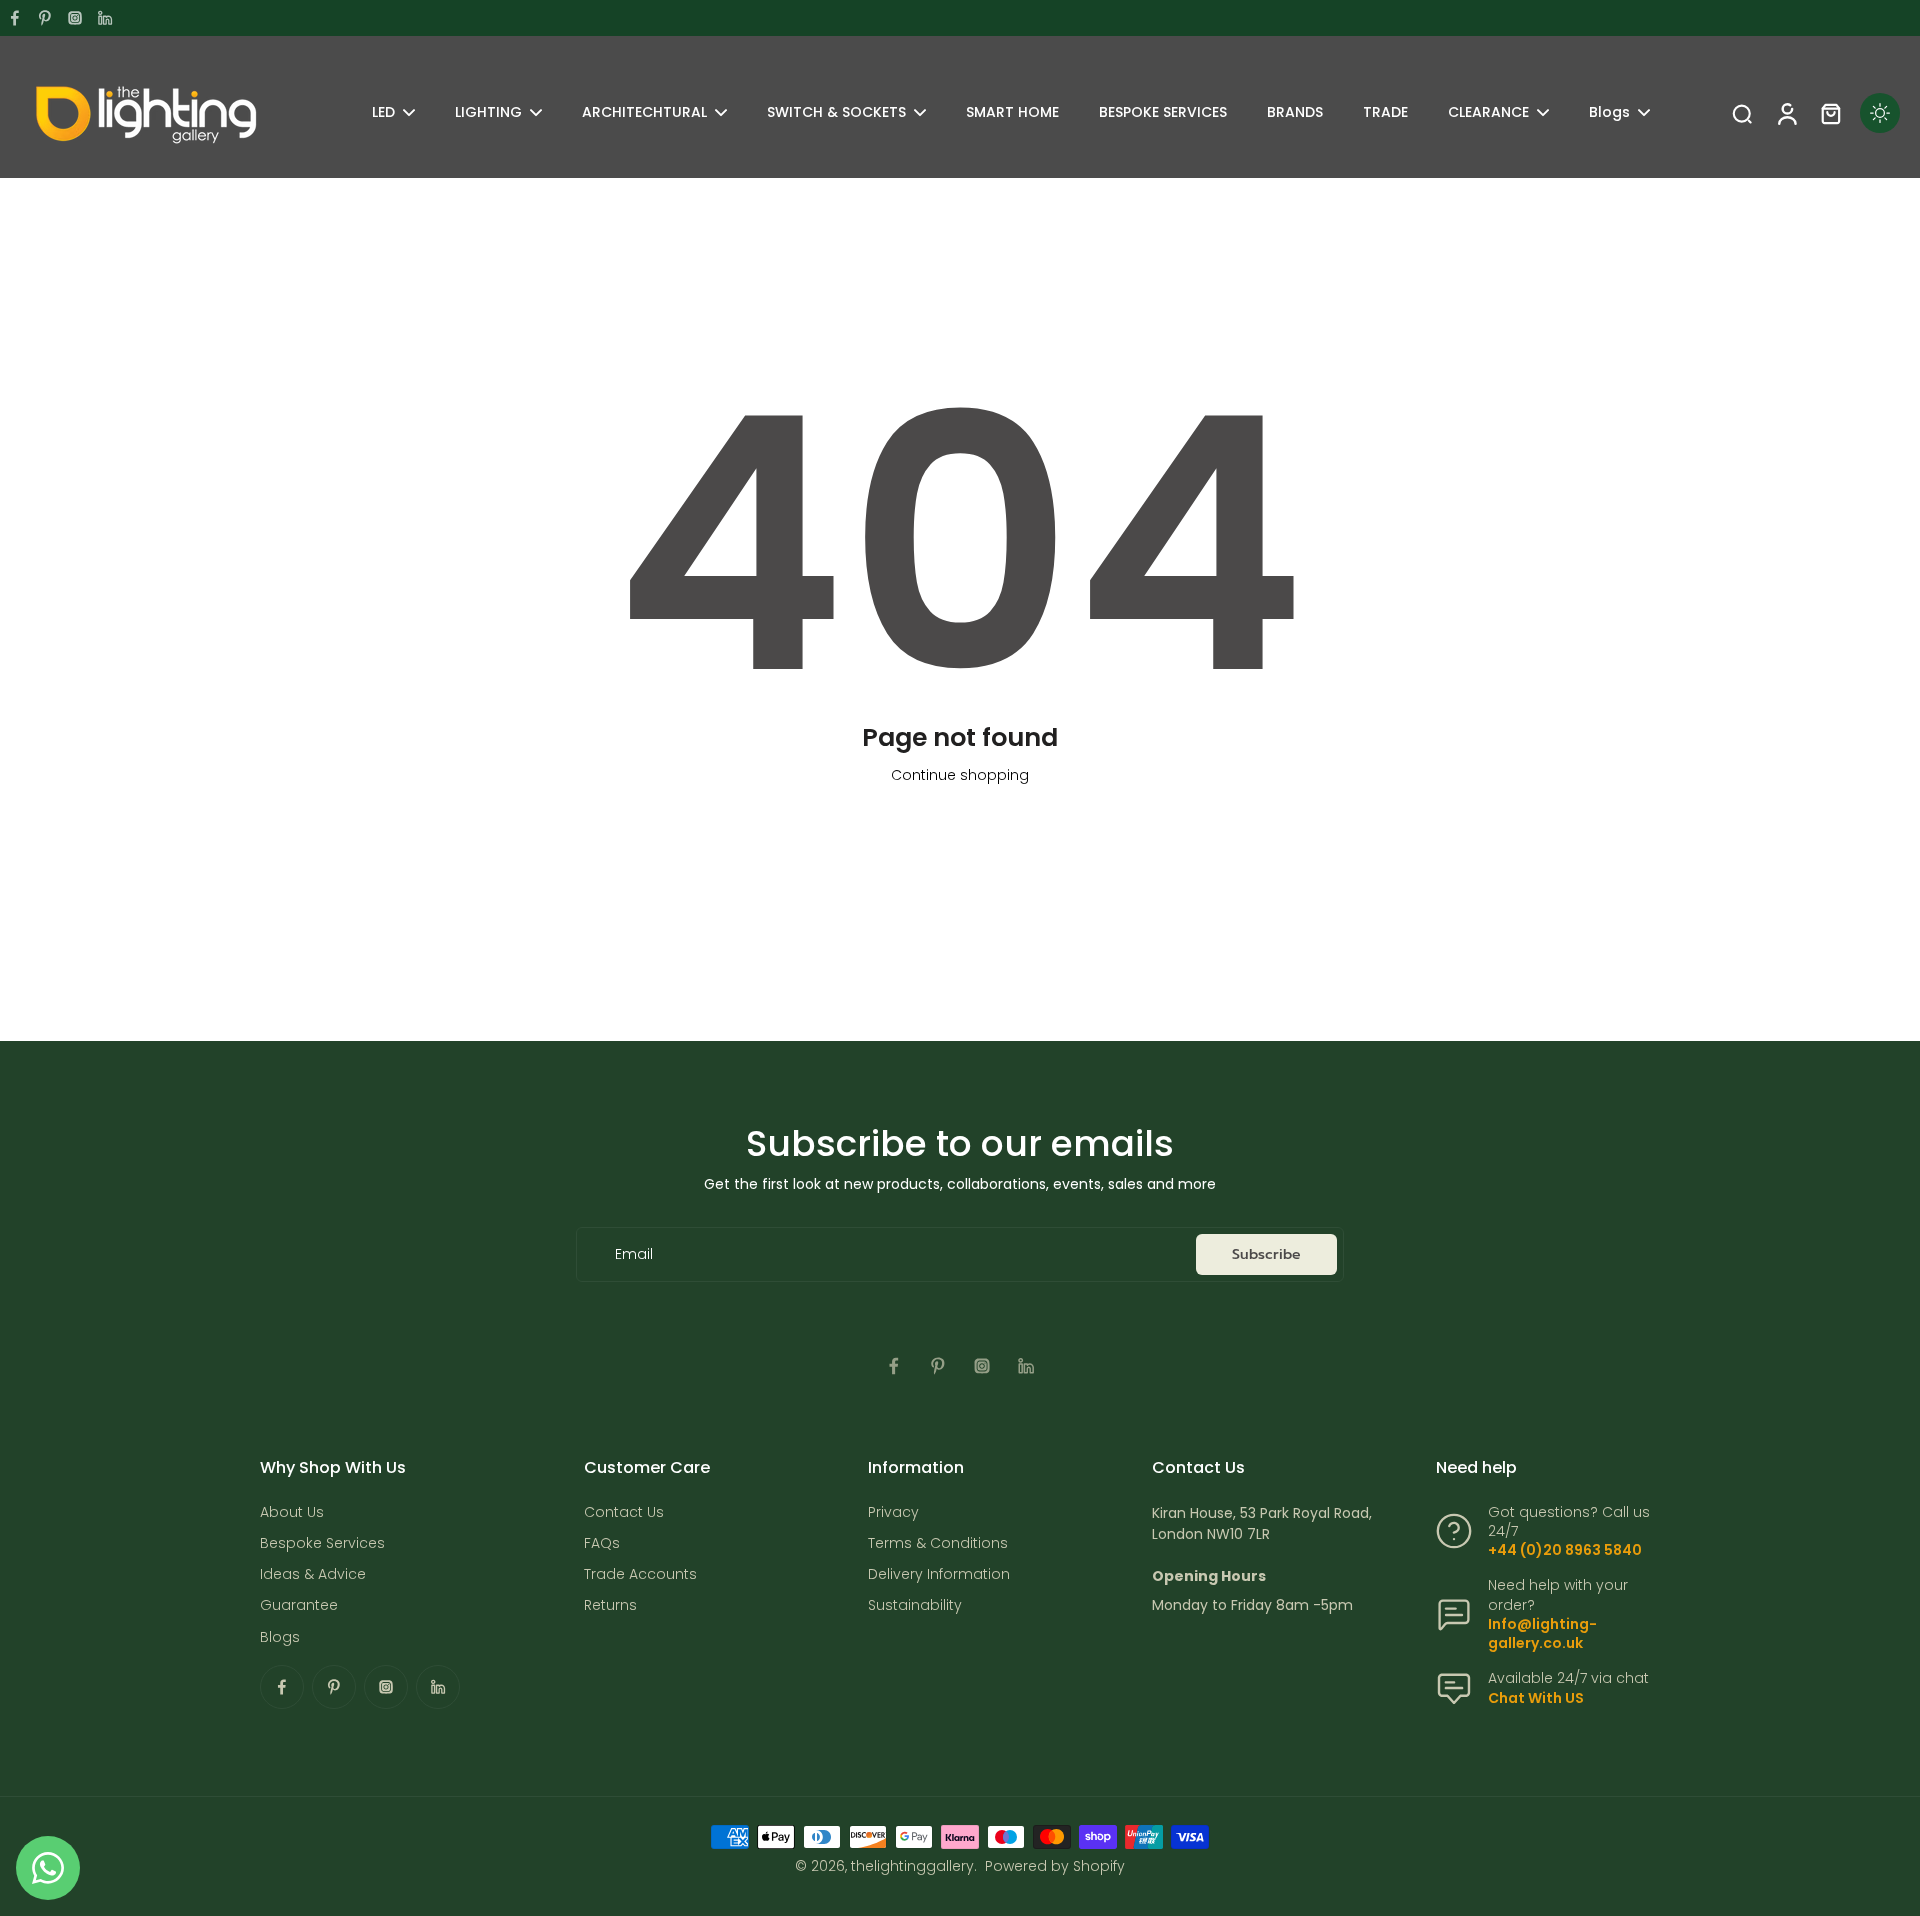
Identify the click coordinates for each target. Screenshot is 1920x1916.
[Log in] (1786, 113)
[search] (1742, 113)
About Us (292, 1512)
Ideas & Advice (313, 1574)
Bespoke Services (322, 1543)
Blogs (280, 1637)
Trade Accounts (640, 1574)
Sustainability (915, 1605)
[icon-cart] (1830, 113)
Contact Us (624, 1512)
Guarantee (299, 1605)
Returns (610, 1605)
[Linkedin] (105, 18)
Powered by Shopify (1055, 1866)
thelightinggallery (912, 1866)
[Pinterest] (45, 18)
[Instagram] (75, 18)
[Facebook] (15, 18)
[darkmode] (1880, 113)
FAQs (602, 1543)
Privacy (893, 1512)
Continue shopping (960, 775)
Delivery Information (939, 1574)
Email (634, 1254)
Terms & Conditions (938, 1543)
